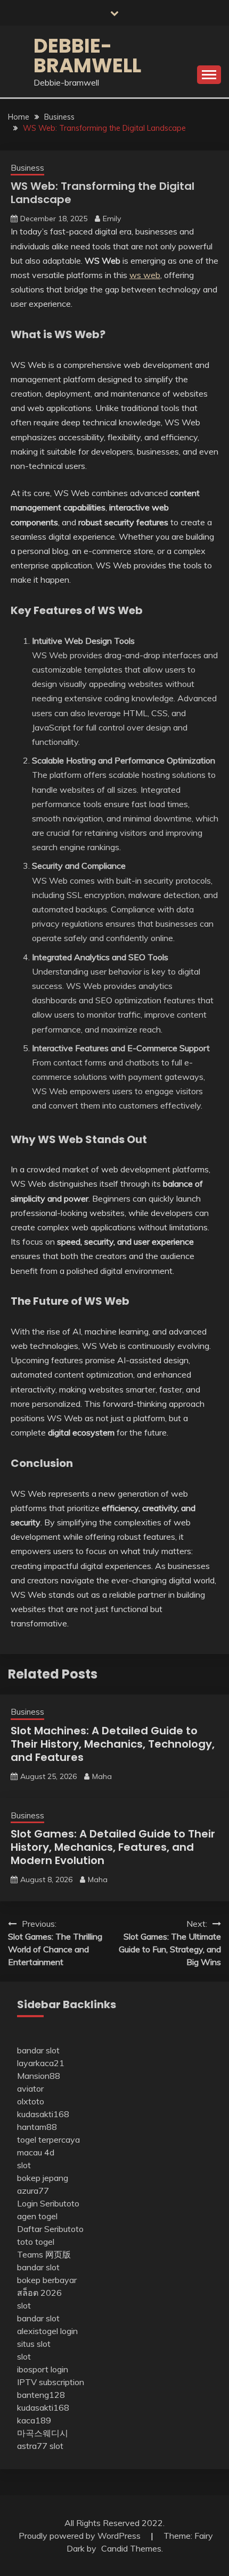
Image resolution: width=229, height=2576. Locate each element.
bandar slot (38, 2050)
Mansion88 (39, 2076)
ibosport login (43, 2369)
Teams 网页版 (44, 2254)
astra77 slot (40, 2446)
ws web (145, 275)
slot (24, 2165)
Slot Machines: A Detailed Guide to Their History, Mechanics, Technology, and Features (113, 1744)
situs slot (34, 2344)
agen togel (37, 2216)
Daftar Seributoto (50, 2229)
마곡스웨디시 (43, 2433)
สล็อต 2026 (39, 2293)
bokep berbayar (47, 2280)
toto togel (36, 2242)
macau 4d (36, 2152)
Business (27, 168)
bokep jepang (43, 2178)
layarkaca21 (41, 2063)
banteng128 (41, 2395)
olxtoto (31, 2101)
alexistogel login (47, 2331)
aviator (30, 2088)
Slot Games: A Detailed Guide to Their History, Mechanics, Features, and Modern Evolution (113, 1847)
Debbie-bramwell (87, 56)
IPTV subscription (51, 2382)
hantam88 (37, 2127)
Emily (112, 219)
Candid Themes (131, 2548)
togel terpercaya (48, 2139)
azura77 (33, 2191)
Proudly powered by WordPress (81, 2536)
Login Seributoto (48, 2203)
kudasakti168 (43, 2114)
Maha (102, 1776)
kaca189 (34, 2420)
